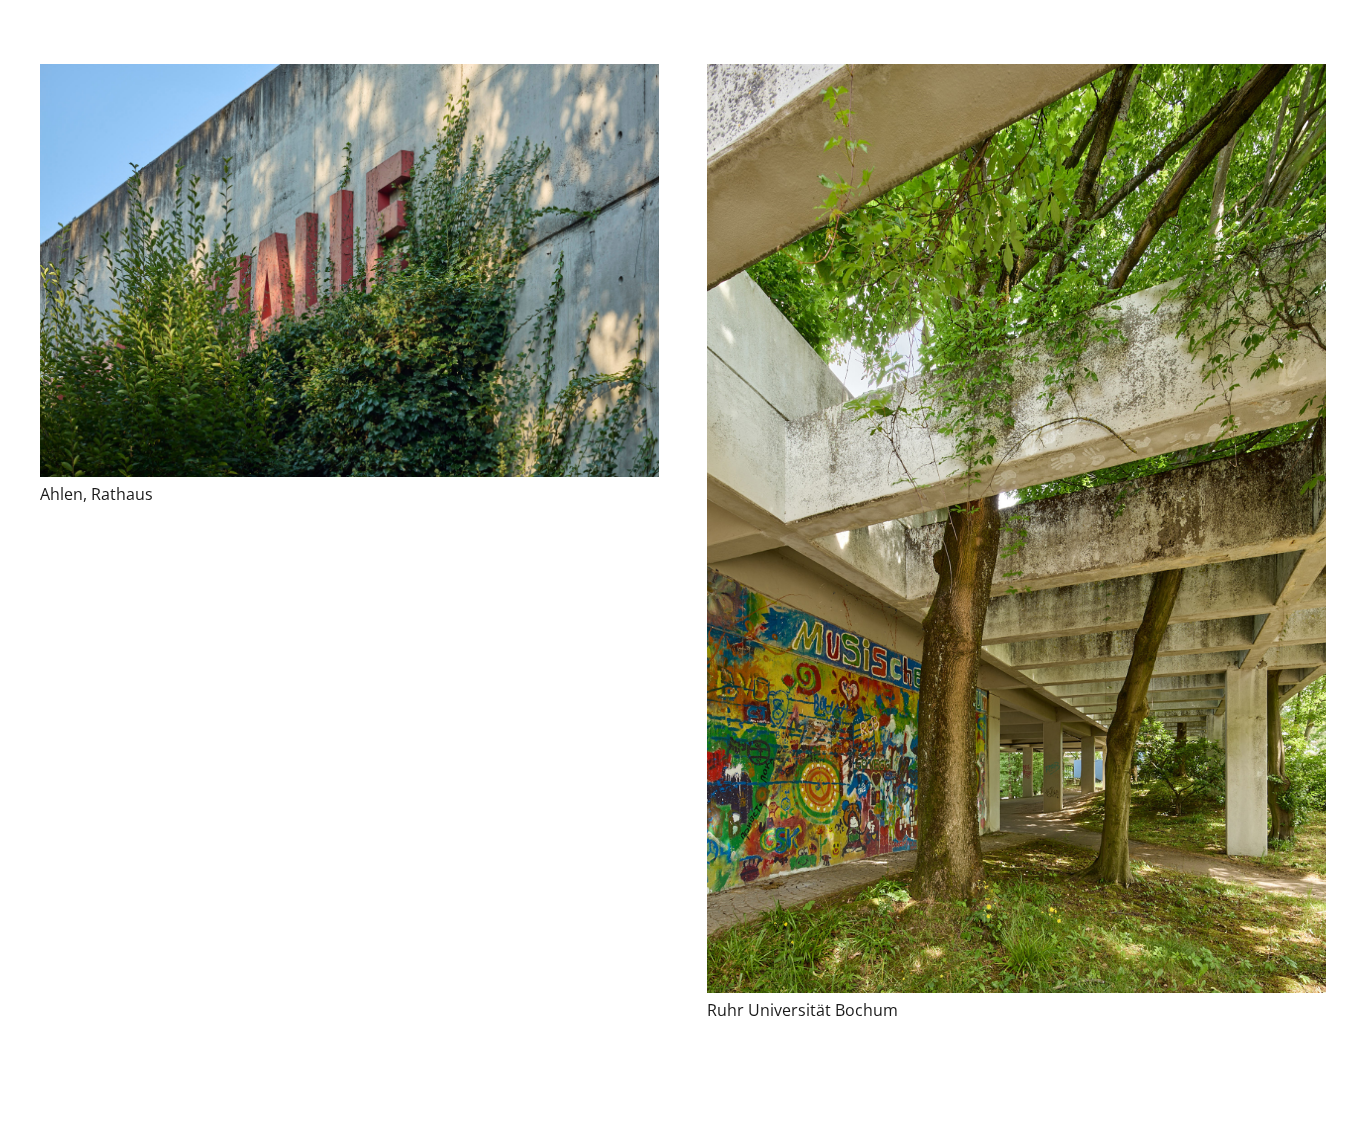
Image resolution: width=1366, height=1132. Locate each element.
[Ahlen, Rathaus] (349, 270)
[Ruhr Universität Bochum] (1016, 528)
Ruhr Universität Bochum (802, 1010)
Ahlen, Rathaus (96, 494)
